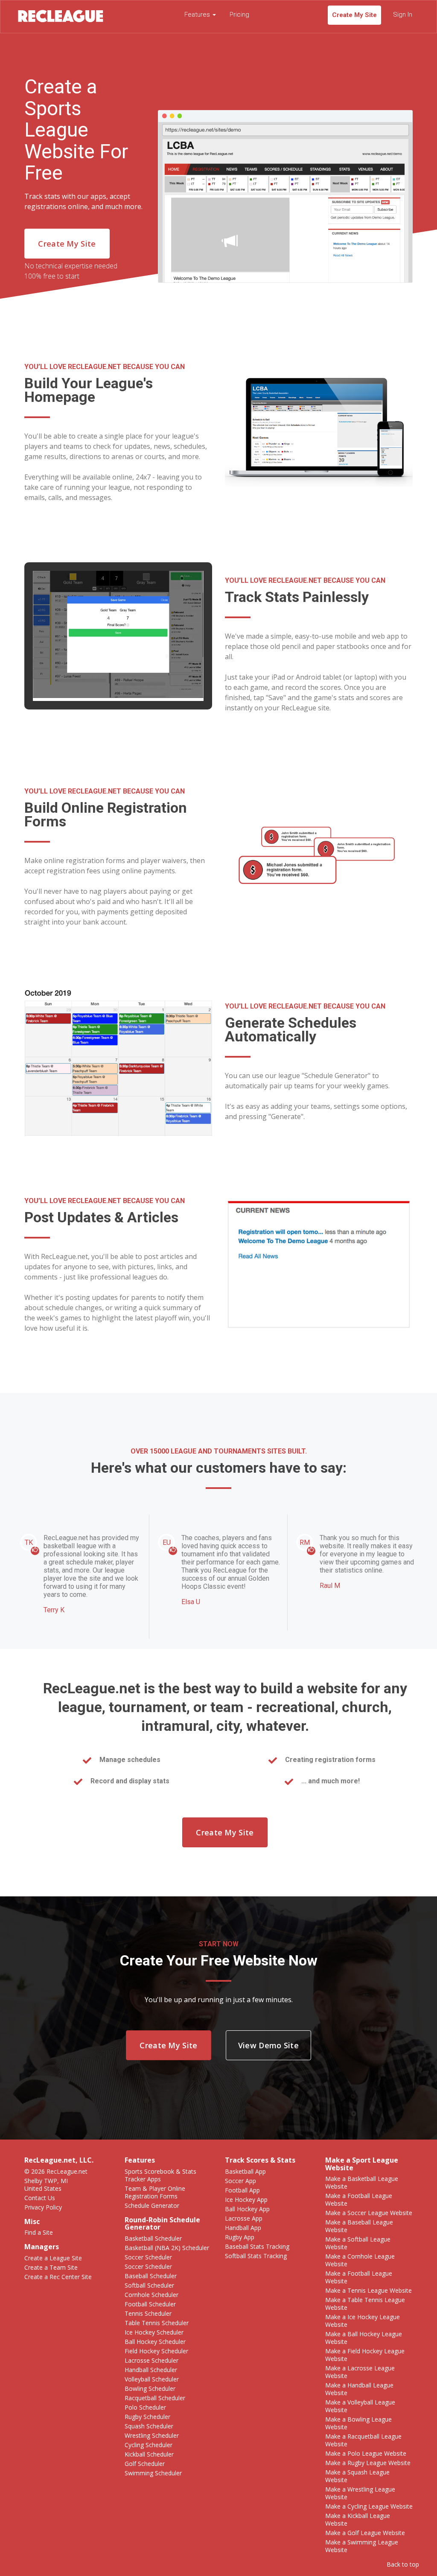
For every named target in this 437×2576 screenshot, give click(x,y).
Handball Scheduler (151, 2370)
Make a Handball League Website (359, 2389)
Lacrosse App (244, 2218)
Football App (242, 2190)
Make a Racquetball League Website (363, 2440)
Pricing (239, 15)
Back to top (403, 2564)
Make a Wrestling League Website (360, 2493)
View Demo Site (268, 2045)
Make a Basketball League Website (362, 2182)
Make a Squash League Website (357, 2476)
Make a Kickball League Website (358, 2519)
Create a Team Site (51, 2267)
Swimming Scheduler (153, 2473)
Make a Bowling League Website (358, 2423)
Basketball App (245, 2171)
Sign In (403, 15)
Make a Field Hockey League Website (365, 2355)
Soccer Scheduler (148, 2257)
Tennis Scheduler (148, 2313)
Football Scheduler (150, 2304)
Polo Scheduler (145, 2407)
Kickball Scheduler (149, 2454)
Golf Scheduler (145, 2464)
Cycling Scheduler (149, 2445)
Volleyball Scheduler (152, 2379)
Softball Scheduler (149, 2285)
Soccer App (240, 2181)
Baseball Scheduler (151, 2276)
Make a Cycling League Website (369, 2506)
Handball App (243, 2228)
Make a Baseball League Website (359, 2226)
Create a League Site (53, 2258)
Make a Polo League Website (366, 2453)
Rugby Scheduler (147, 2417)
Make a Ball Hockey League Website (364, 2338)
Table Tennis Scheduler (157, 2323)
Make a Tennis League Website (369, 2290)
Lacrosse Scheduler (151, 2360)
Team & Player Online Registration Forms (155, 2192)
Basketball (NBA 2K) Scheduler (167, 2248)
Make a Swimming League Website (362, 2546)
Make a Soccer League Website (369, 2213)
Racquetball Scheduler (155, 2398)
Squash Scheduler (149, 2426)
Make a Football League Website (359, 2199)
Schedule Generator (152, 2205)
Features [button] (198, 15)
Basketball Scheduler (153, 2238)
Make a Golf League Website (365, 2533)
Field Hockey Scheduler (156, 2351)
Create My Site (354, 15)
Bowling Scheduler (150, 2388)
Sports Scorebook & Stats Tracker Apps (160, 2175)
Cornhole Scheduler (151, 2295)
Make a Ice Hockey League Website (363, 2321)
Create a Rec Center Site (58, 2277)
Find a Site (39, 2232)
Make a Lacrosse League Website (360, 2372)
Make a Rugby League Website (368, 2463)
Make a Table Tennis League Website (365, 2304)
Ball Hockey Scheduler (155, 2342)
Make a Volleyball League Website (360, 2406)
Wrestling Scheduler (152, 2435)
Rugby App (240, 2237)
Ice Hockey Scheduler (154, 2332)
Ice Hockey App (246, 2199)
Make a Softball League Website (358, 2243)
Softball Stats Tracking (256, 2256)
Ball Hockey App (247, 2209)
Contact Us (40, 2198)
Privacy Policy (43, 2207)
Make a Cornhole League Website (360, 2260)
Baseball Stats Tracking (257, 2246)
